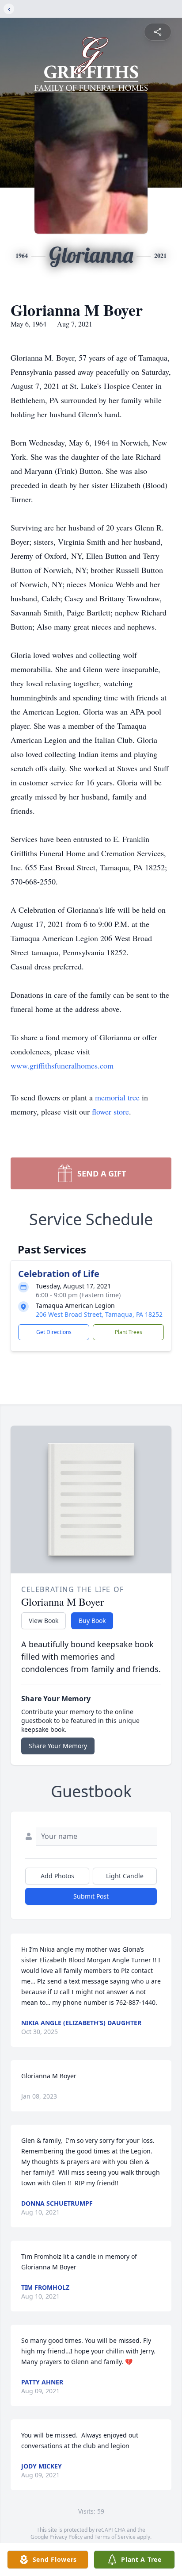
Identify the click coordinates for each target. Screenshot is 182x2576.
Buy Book (92, 1621)
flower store (110, 1111)
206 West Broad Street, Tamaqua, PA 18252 (99, 1314)
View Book (44, 1621)
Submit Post (91, 1896)
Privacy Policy (66, 2537)
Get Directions (54, 1332)
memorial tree (117, 1097)
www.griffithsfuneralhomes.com (62, 1065)
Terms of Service (115, 2537)
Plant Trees (129, 1332)
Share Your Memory (58, 1746)
